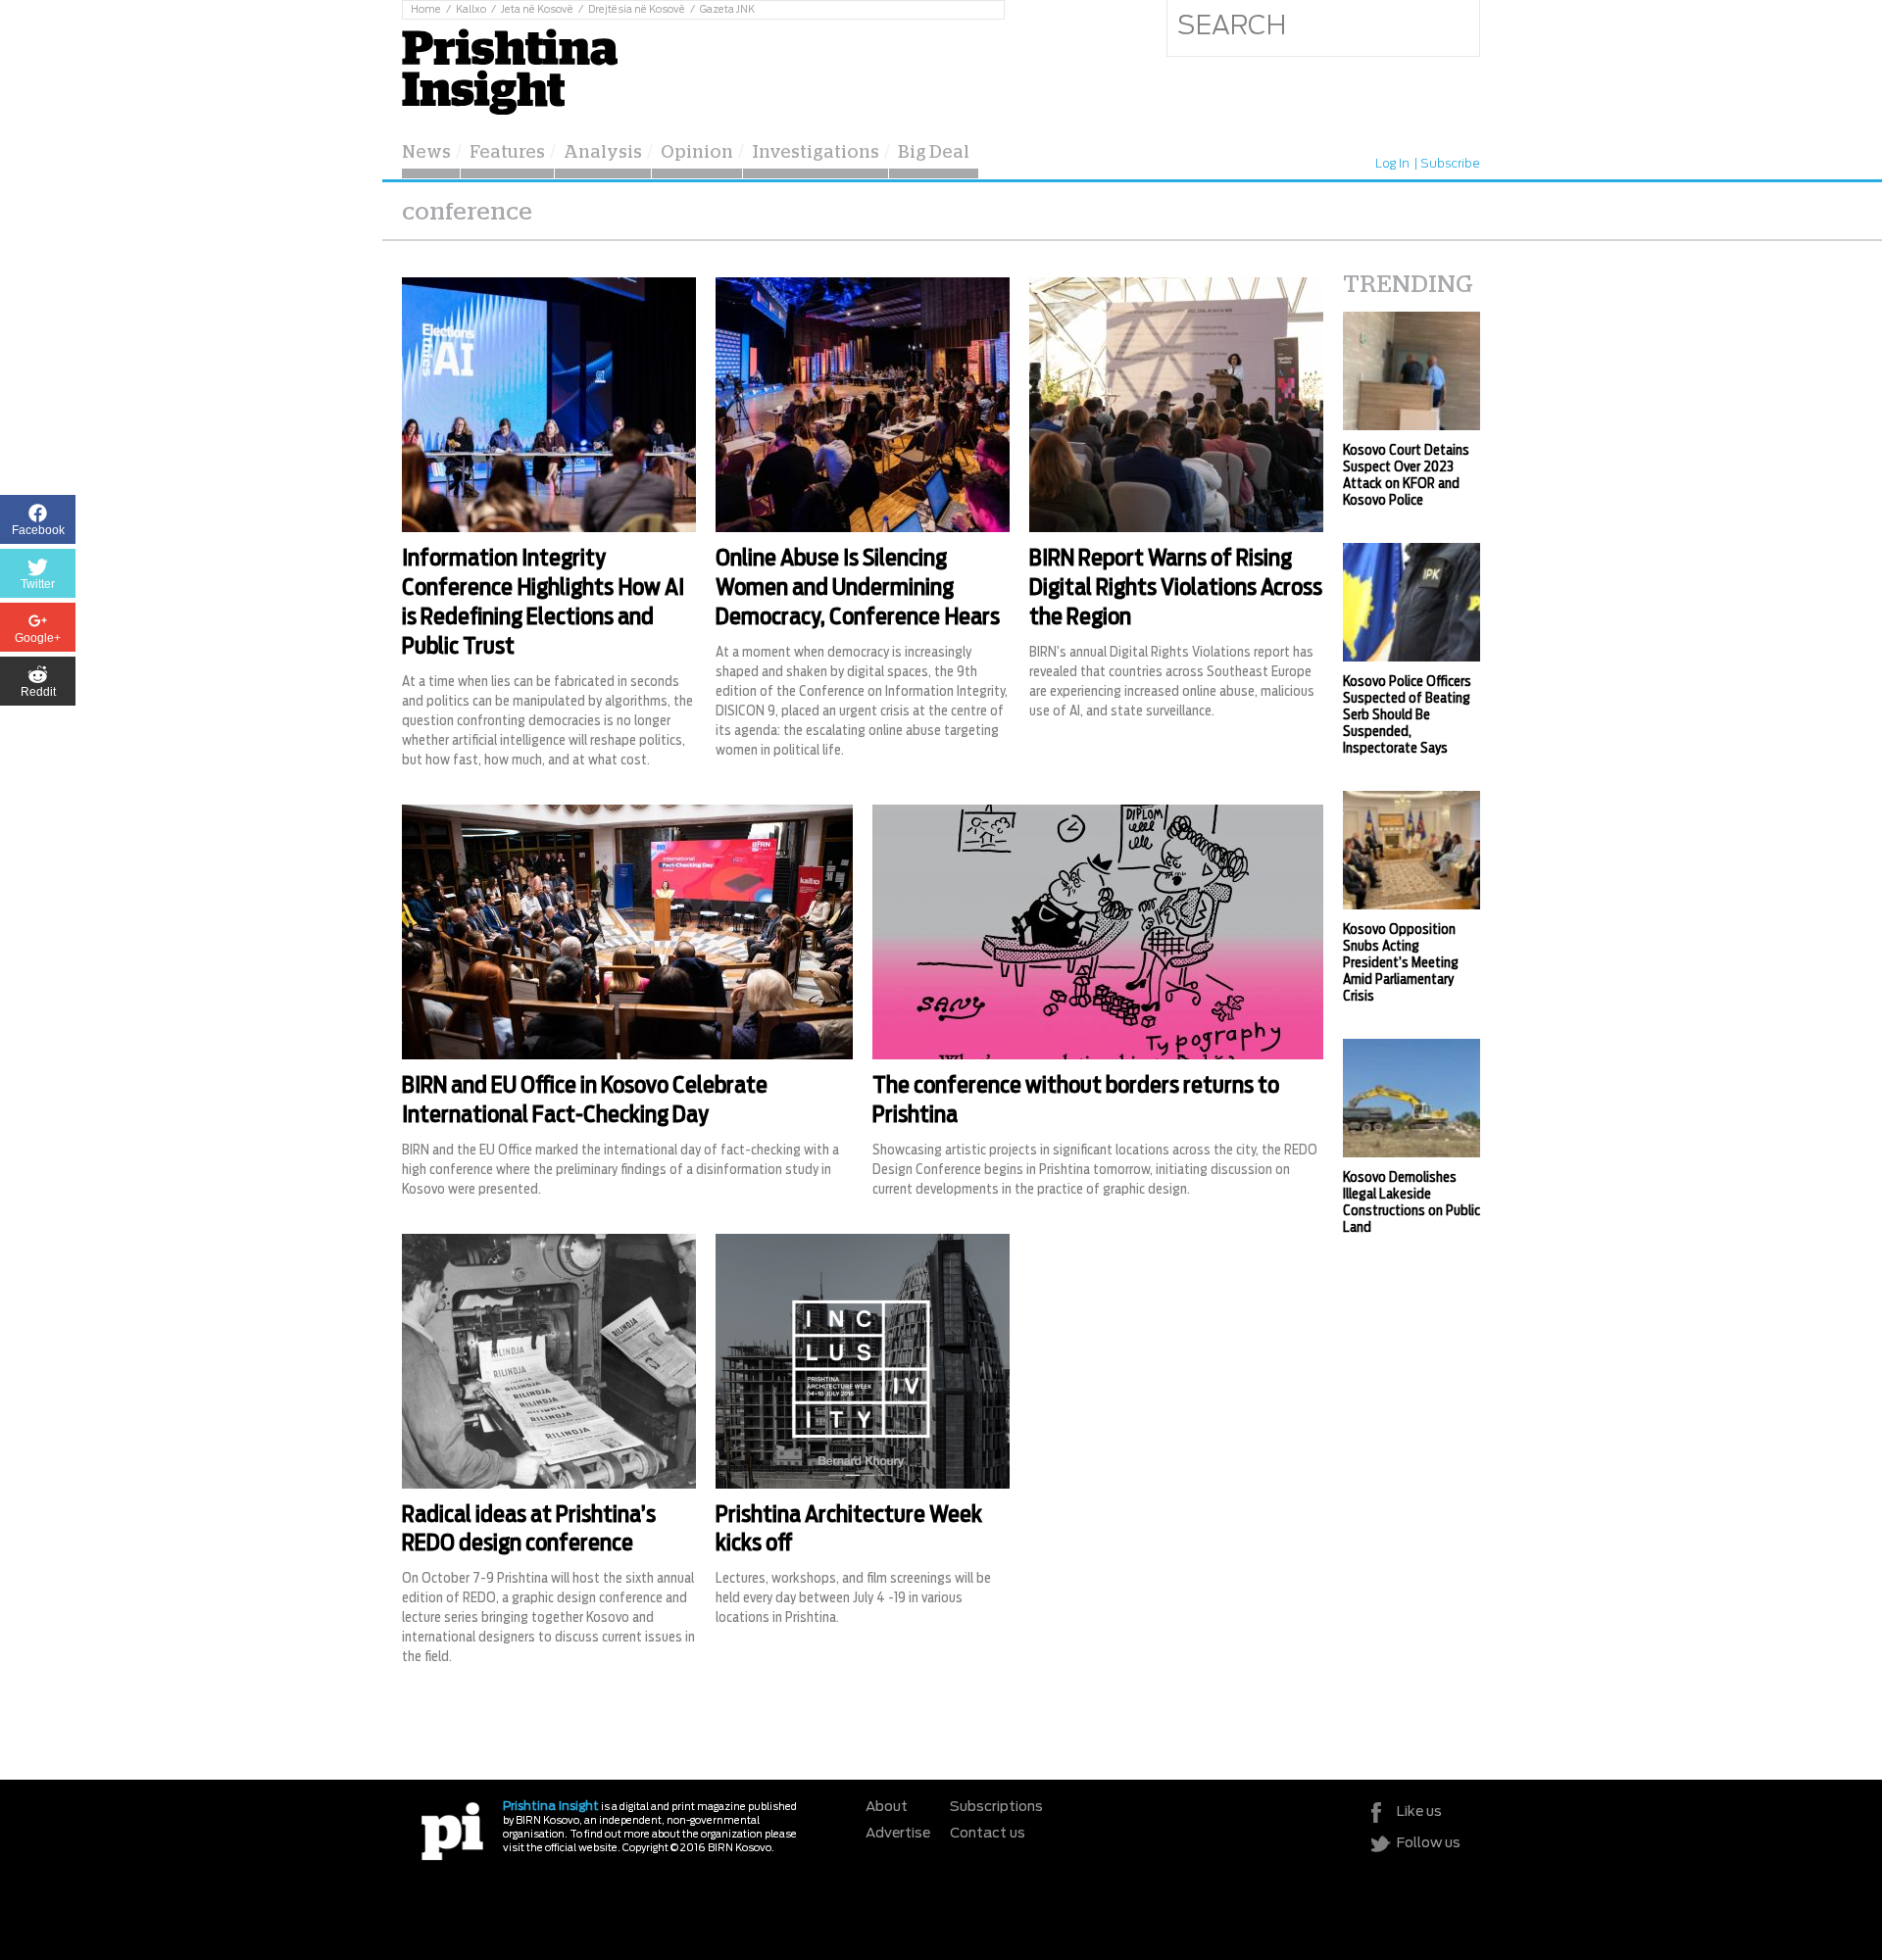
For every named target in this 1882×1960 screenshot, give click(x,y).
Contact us (988, 1834)
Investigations (816, 153)
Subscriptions (996, 1807)
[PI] (452, 1830)
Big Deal (934, 153)
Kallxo (471, 10)
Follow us (1429, 1843)
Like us (1419, 1812)
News (426, 153)
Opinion (697, 153)
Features (507, 153)
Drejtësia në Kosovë (637, 10)
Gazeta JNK (727, 10)
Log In (1392, 164)
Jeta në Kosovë (537, 10)
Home (426, 10)
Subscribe (1450, 164)
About (887, 1807)
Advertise (898, 1834)
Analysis (603, 153)
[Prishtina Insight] (510, 69)
